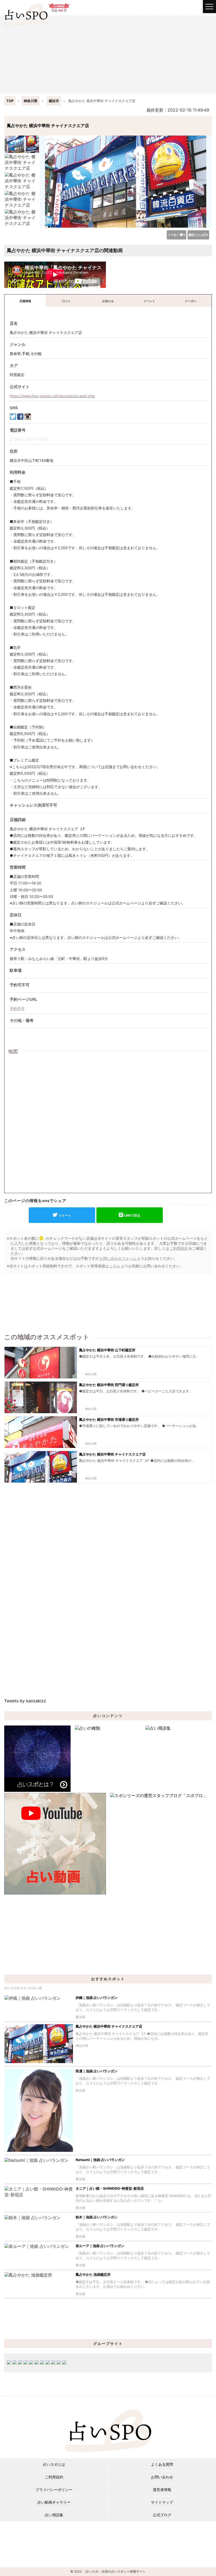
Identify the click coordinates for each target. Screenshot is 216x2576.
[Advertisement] (108, 54)
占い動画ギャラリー (54, 2502)
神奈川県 (31, 101)
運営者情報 (162, 2490)
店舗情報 (25, 301)
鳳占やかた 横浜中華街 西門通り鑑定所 (109, 1385)
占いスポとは (54, 2464)
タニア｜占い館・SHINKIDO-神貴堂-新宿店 (110, 2188)
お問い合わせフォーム (118, 1258)
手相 (26, 354)
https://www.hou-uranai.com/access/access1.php (52, 396)
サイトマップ (162, 2502)
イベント (149, 301)
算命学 (15, 354)
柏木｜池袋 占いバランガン (97, 2217)
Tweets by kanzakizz (25, 1701)
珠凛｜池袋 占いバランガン (97, 2071)
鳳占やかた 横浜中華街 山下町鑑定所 (107, 1350)
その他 (36, 354)
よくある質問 (162, 2464)
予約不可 (17, 1009)
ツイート (65, 1215)
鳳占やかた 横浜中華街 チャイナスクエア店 (112, 1454)
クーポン (191, 301)
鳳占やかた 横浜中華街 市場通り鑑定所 (109, 1419)
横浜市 (54, 101)
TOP (10, 101)
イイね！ (176, 235)
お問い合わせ (162, 2477)
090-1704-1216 (31, 439)
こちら (115, 1266)
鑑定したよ (198, 235)
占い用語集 (54, 2515)
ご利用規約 (179, 1248)
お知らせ (108, 301)
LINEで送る (132, 1215)
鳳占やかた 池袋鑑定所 (93, 2274)
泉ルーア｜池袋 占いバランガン (100, 2246)
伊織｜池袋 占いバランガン (97, 1998)
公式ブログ (162, 2515)
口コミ (67, 301)
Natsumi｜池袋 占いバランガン (100, 2160)
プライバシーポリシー (54, 2490)
